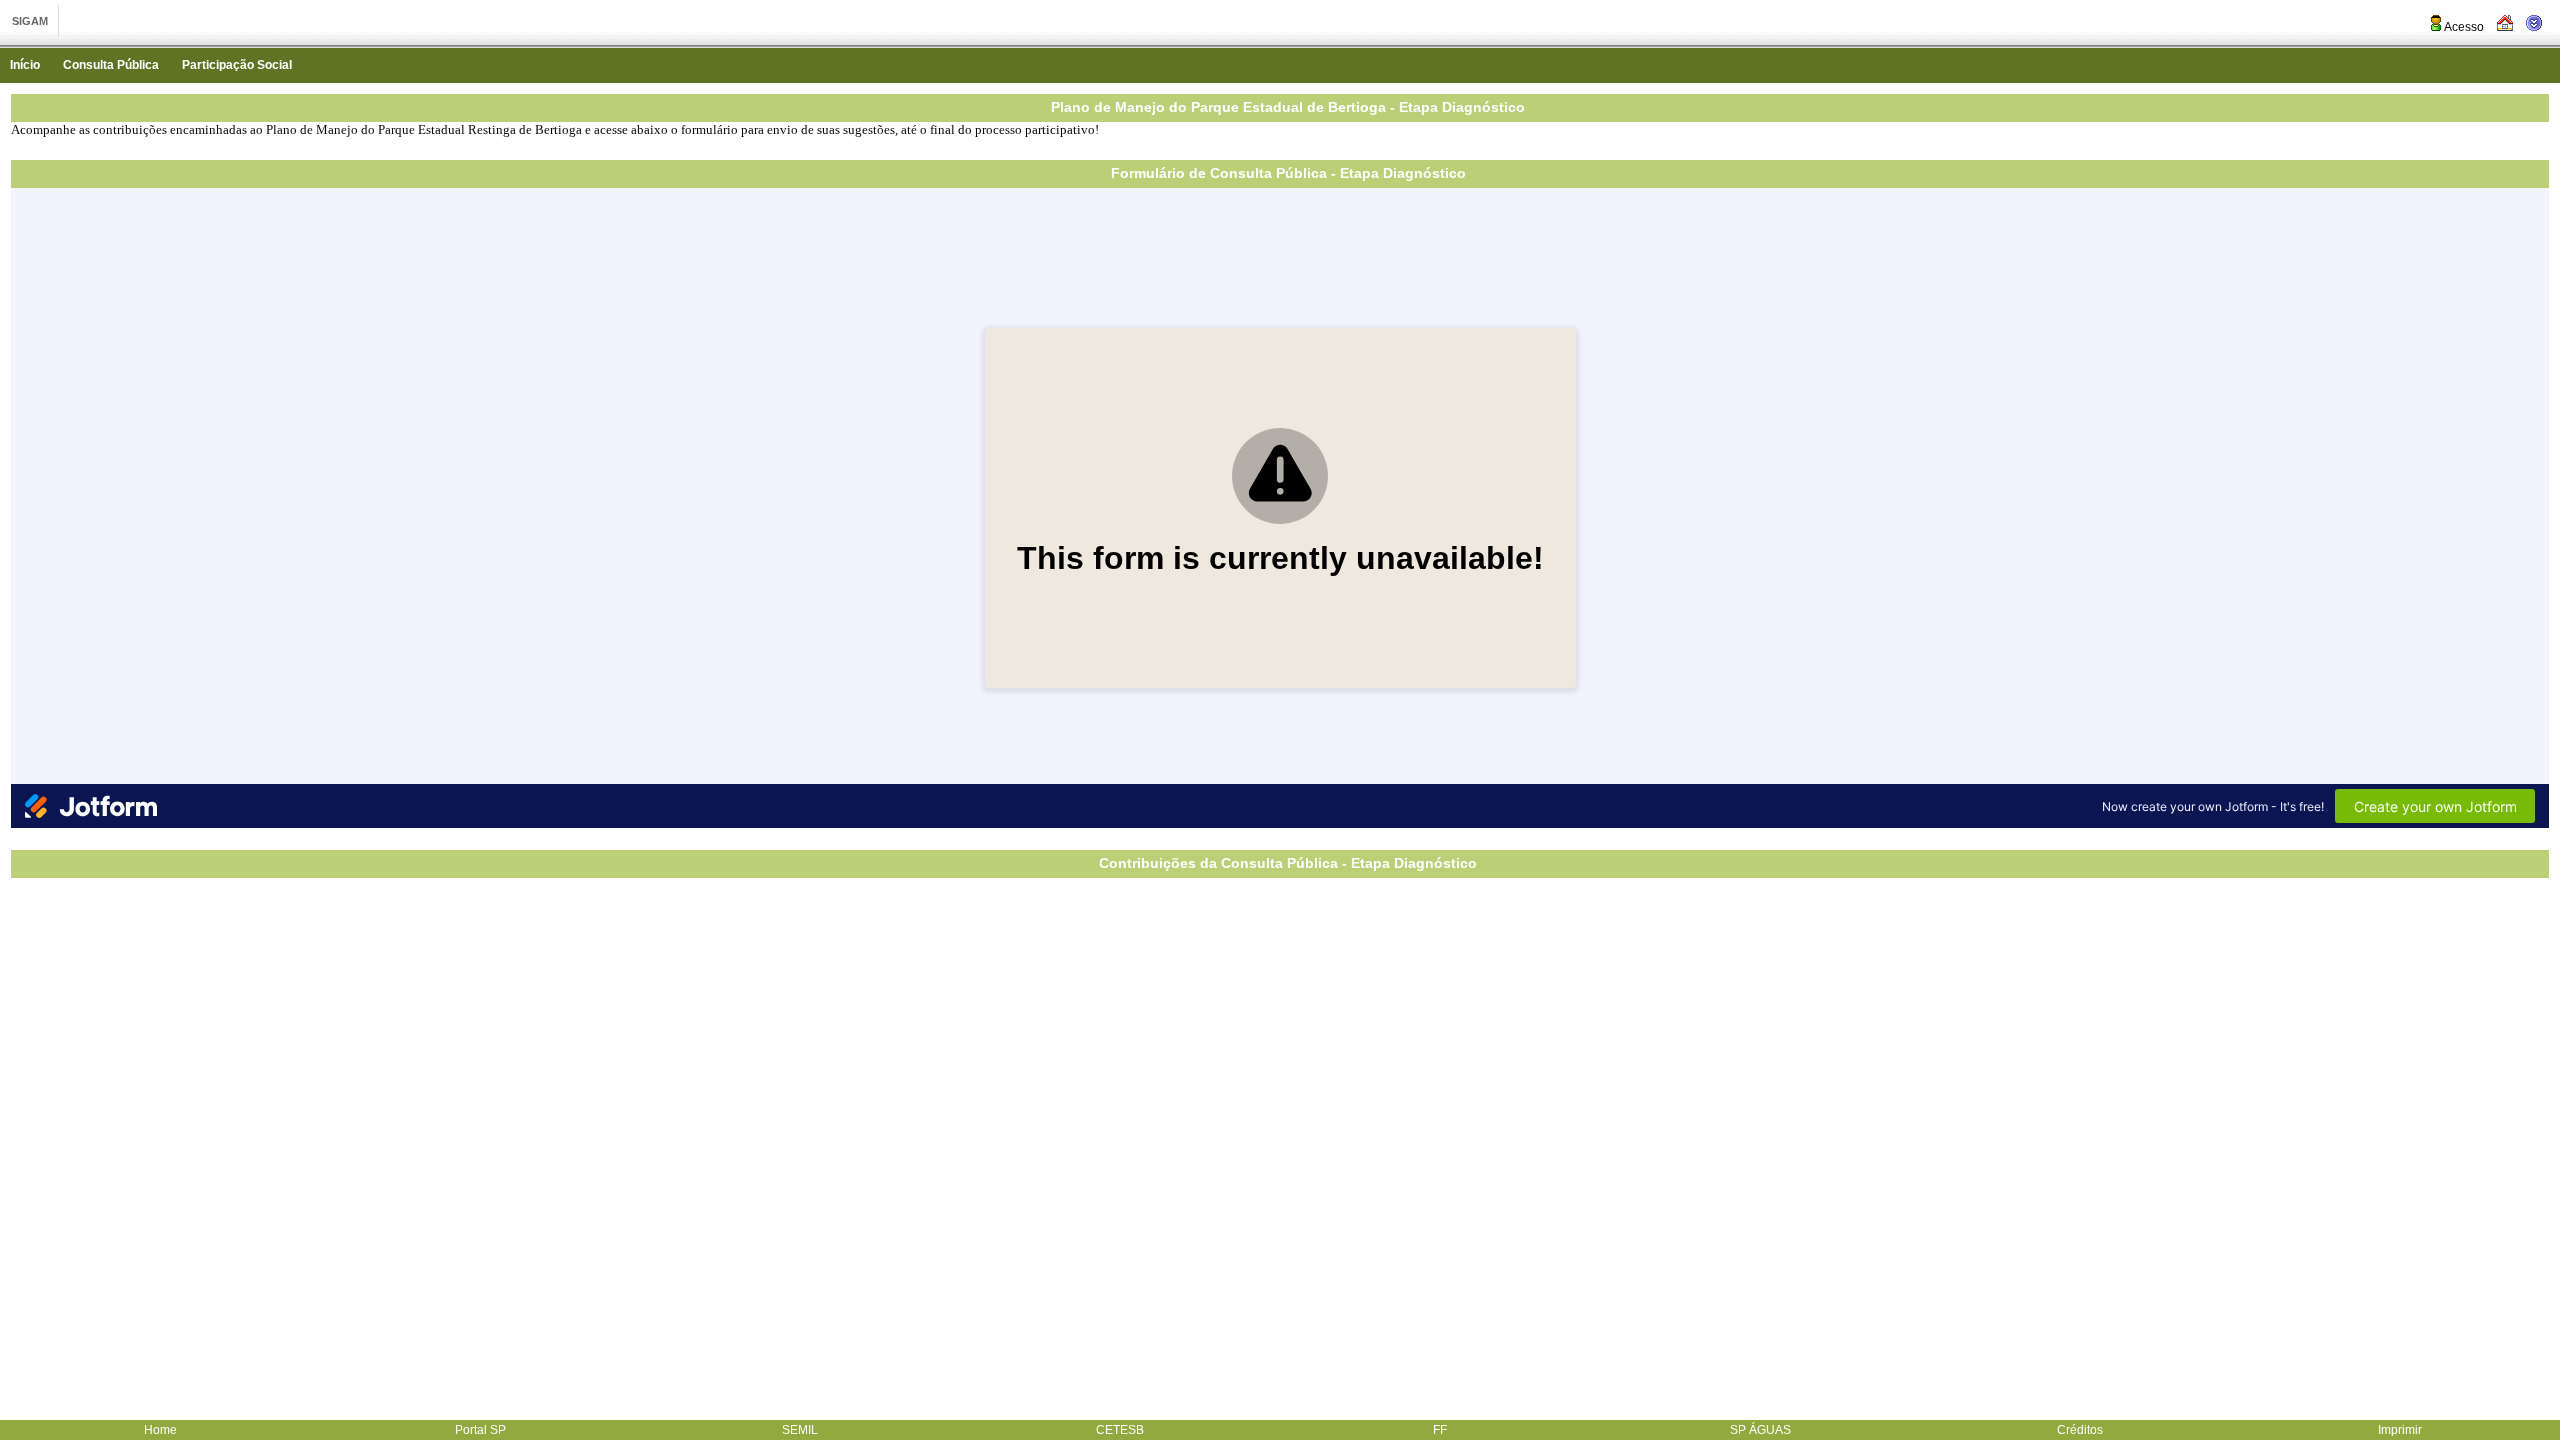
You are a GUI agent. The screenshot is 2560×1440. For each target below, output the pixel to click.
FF (1440, 1430)
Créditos (2080, 1430)
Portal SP (480, 1430)
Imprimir (2400, 1430)
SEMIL (800, 1430)
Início (25, 65)
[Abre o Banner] (2534, 27)
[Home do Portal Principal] (2505, 27)
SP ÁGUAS (1760, 1430)
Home (160, 1430)
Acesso (2464, 27)
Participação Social (237, 65)
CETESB (1120, 1430)
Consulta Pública (111, 65)
